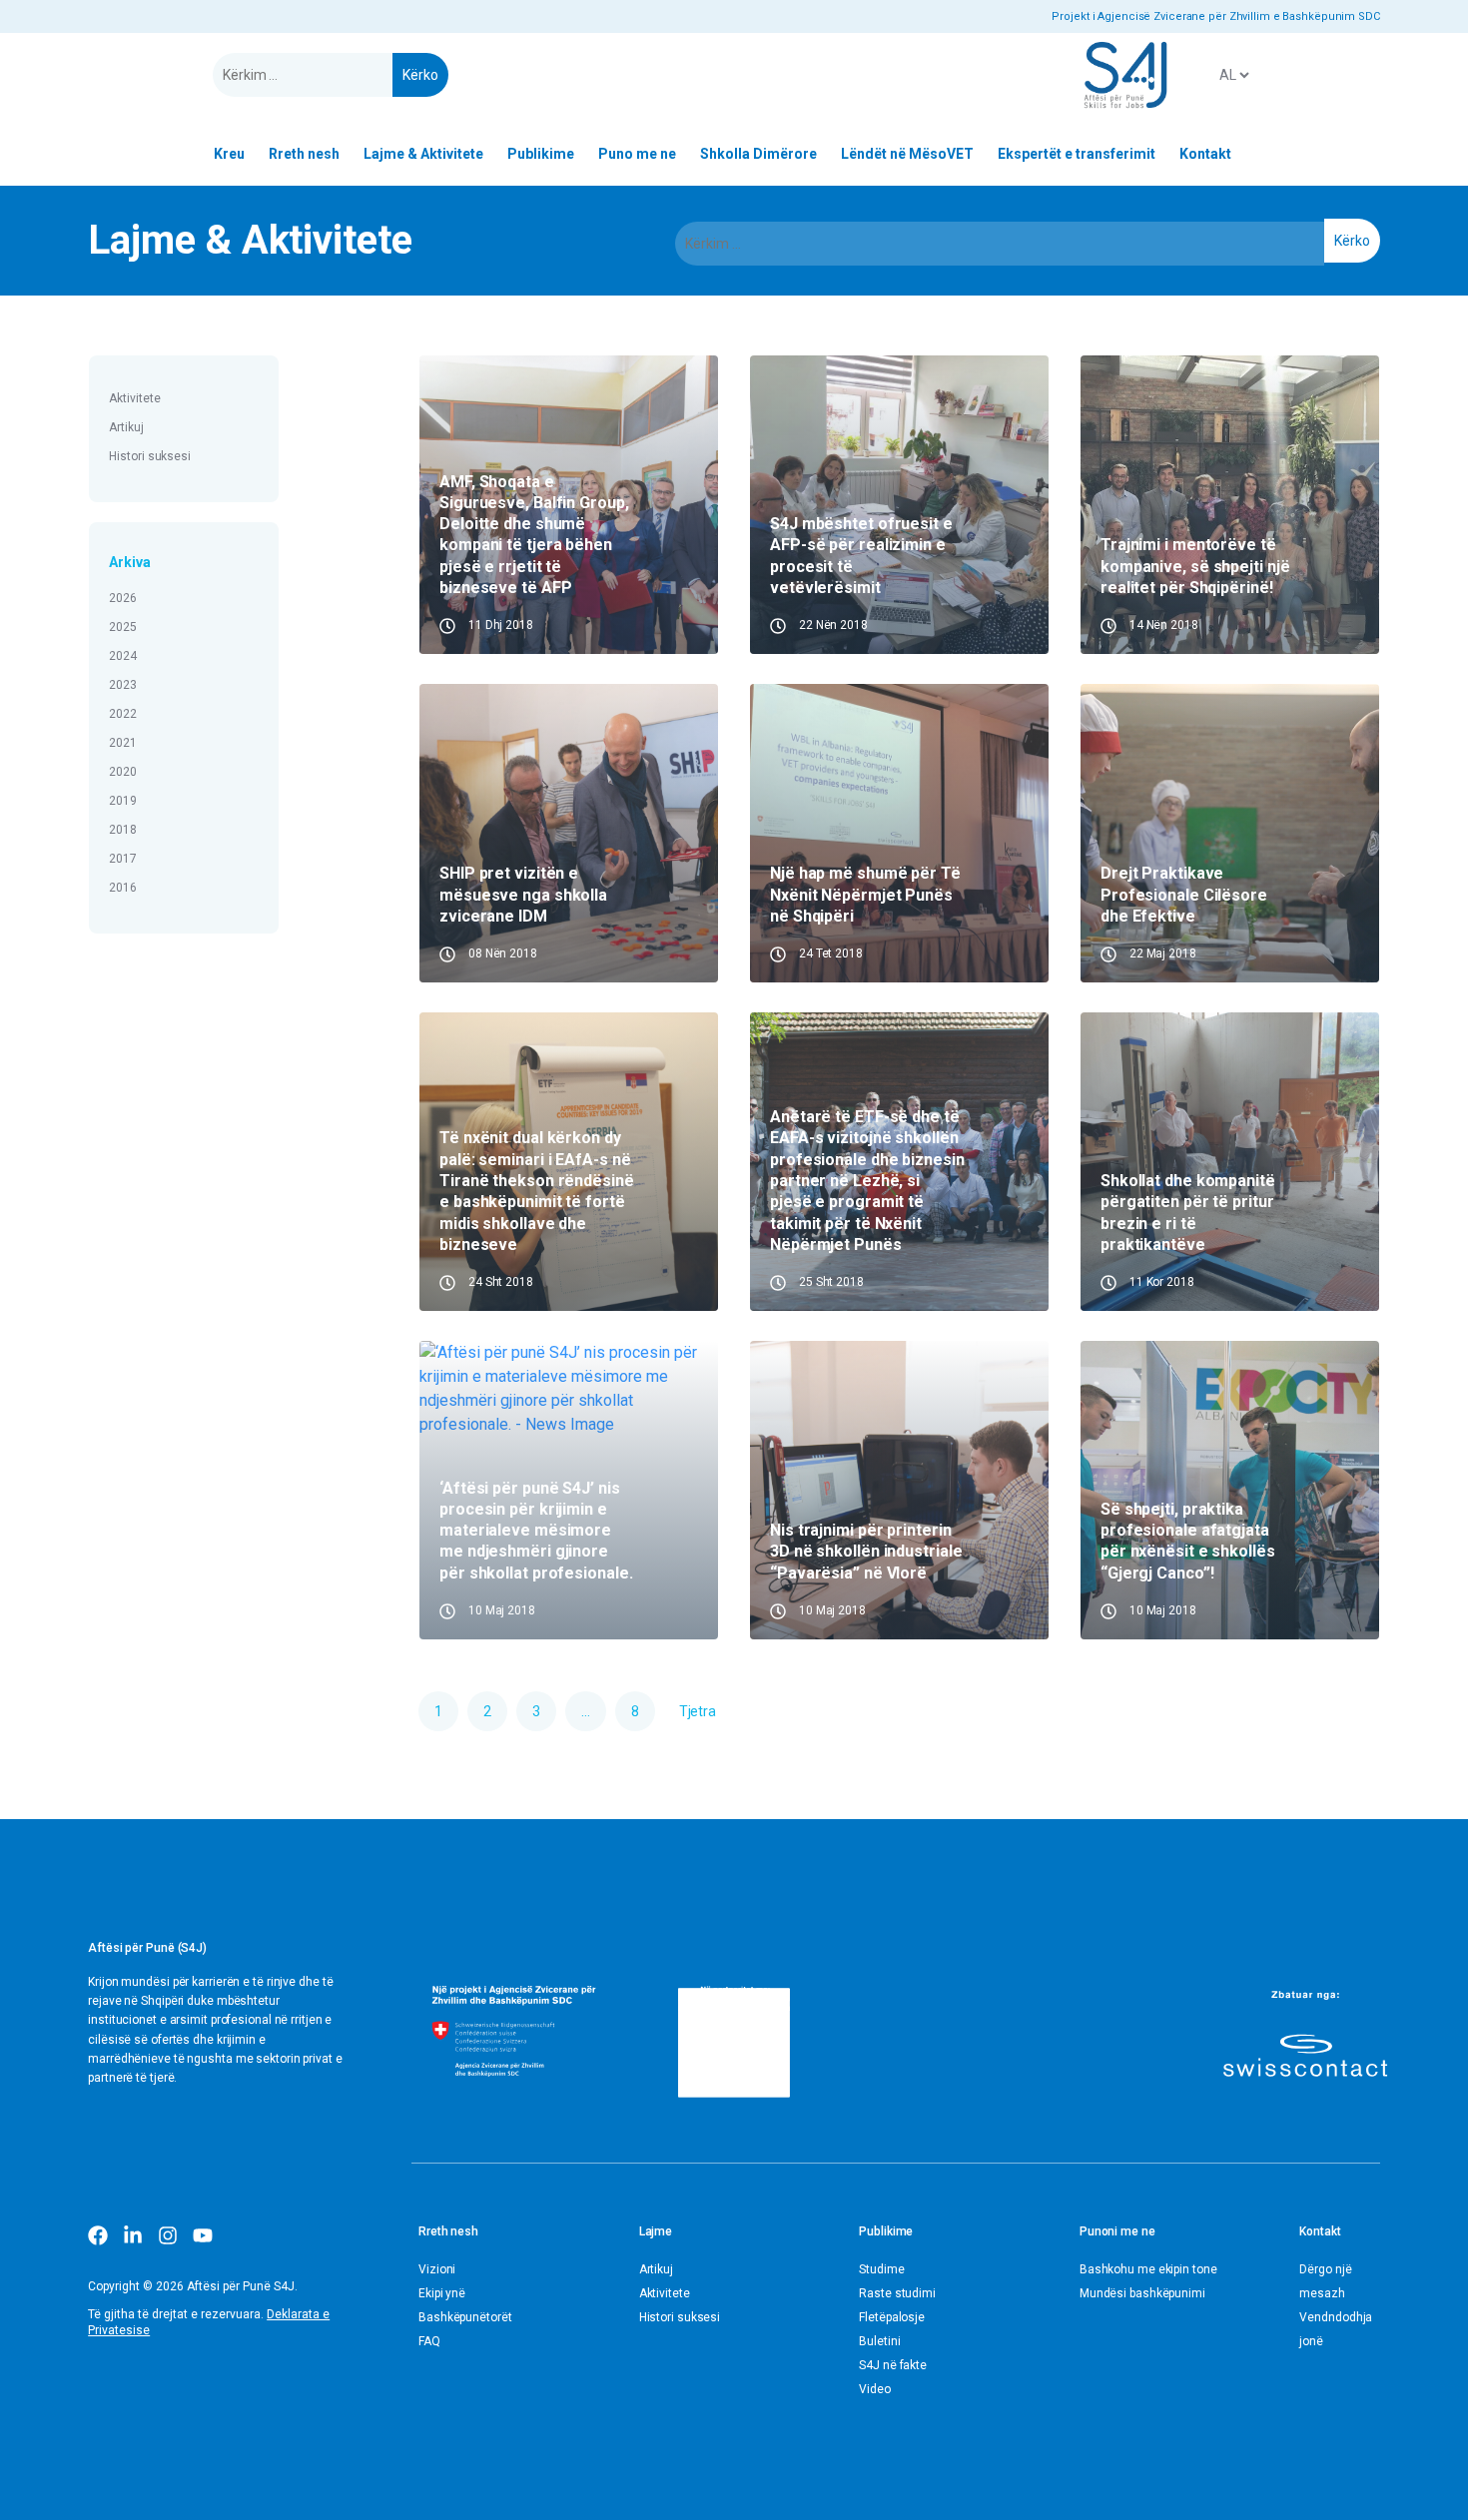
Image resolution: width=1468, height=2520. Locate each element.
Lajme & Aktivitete (423, 154)
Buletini (879, 2341)
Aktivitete (134, 398)
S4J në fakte (893, 2365)
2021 (123, 743)
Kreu (229, 154)
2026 (123, 598)
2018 (123, 830)
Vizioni (437, 2269)
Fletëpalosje (892, 2317)
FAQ (429, 2341)
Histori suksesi (150, 456)
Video (875, 2389)
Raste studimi (897, 2293)
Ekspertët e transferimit (1077, 154)
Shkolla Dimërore (758, 154)
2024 (123, 656)
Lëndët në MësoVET (907, 154)
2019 (123, 801)
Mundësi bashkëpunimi (1142, 2293)
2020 (123, 772)
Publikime (541, 154)
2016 (123, 888)
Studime (881, 2269)
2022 (123, 714)
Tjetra (698, 1711)
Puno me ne (637, 154)
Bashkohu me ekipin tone (1148, 2269)
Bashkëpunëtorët (465, 2317)
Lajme (656, 2231)
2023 (123, 685)
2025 (123, 627)
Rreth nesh (304, 154)
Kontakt (1205, 154)
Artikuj (126, 427)
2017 (123, 859)
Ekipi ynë (442, 2293)
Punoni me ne (1117, 2231)
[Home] (1125, 75)
